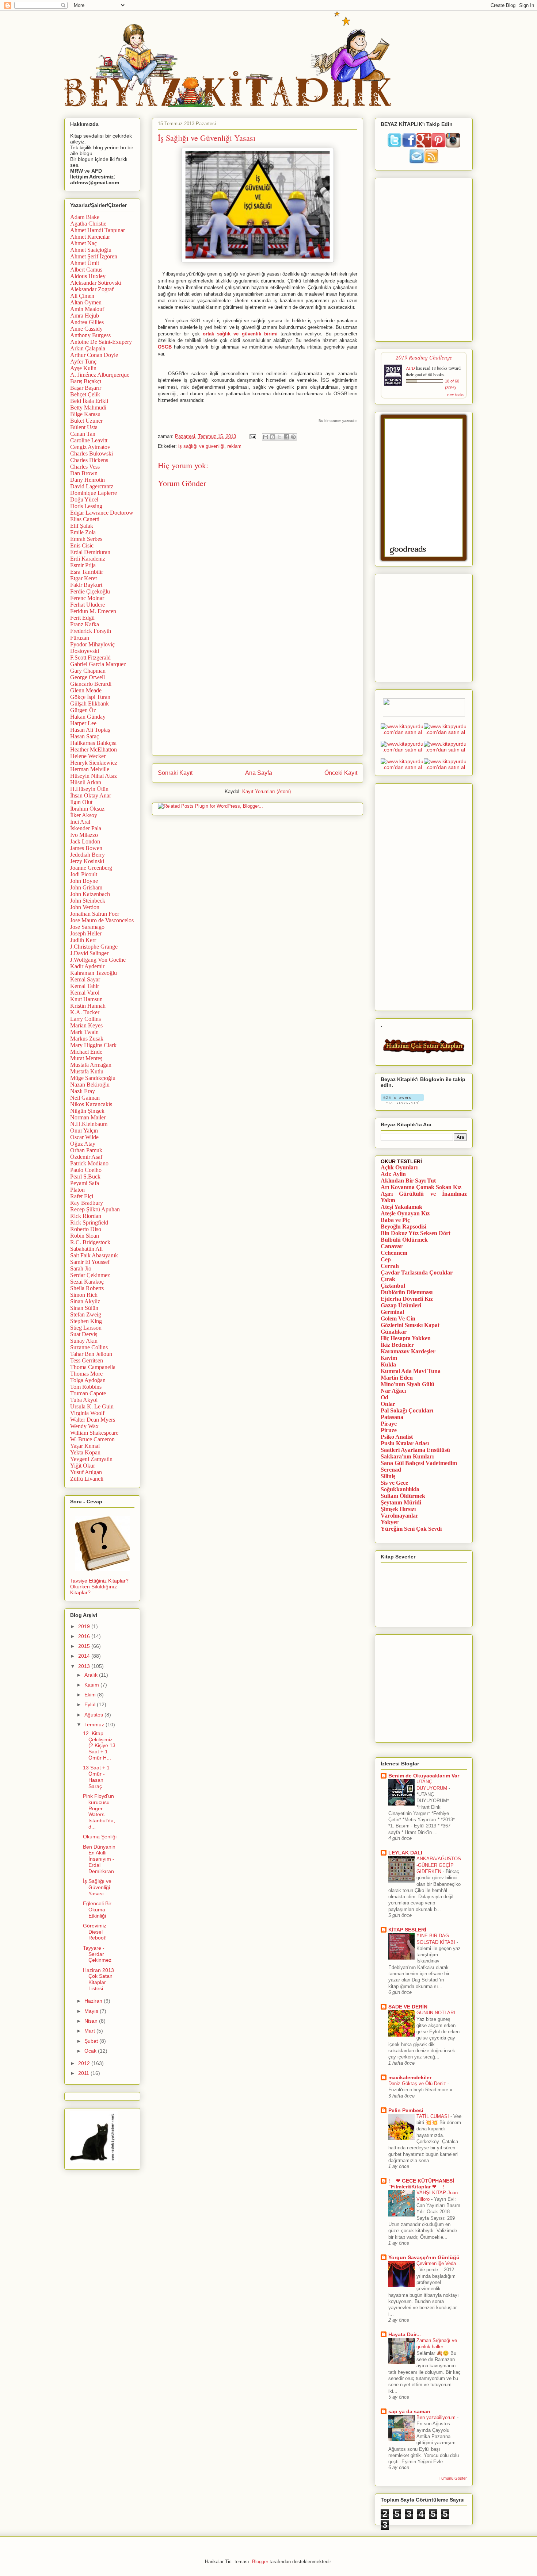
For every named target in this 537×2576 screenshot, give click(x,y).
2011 (84, 2073)
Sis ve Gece (394, 1483)
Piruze (389, 1430)
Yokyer (390, 1522)
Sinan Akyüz (85, 1301)
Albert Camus (86, 270)
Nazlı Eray (83, 1091)
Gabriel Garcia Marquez (98, 664)
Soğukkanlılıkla (400, 1489)
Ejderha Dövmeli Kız (407, 1299)
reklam (234, 446)
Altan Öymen (86, 302)
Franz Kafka (85, 624)
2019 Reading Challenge (424, 357)
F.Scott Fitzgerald (90, 658)
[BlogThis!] (273, 437)
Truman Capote (88, 1393)
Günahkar (394, 1332)
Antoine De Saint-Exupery (101, 342)
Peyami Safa (85, 1183)
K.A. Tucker (85, 1012)
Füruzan (80, 638)
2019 (85, 1626)
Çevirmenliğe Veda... (438, 2263)
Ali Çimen (82, 296)
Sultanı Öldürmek (403, 1496)
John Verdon (85, 907)
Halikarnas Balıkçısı (93, 743)
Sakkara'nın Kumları (407, 1456)
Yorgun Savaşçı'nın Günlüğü (424, 2257)
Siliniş (388, 1476)
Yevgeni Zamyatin (91, 1459)
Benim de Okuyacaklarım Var (424, 1776)
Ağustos (94, 1715)
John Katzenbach (90, 894)
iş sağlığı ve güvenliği (201, 446)
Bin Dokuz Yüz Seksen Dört (416, 1233)
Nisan (92, 2021)
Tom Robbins (86, 1387)
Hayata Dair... (405, 2334)
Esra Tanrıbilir (87, 572)
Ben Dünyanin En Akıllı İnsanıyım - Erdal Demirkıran (99, 1859)
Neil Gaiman (85, 1098)
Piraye (389, 1424)
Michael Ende (86, 1052)
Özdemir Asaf (86, 1157)
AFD (410, 368)
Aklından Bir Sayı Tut (408, 1181)
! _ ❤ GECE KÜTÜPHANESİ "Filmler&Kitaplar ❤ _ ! (421, 2184)
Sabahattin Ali (86, 1249)
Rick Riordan (86, 1216)
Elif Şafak (82, 526)
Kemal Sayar (85, 979)
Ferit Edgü (82, 618)
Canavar (392, 1246)
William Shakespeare (94, 1433)
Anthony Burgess (90, 335)
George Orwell (87, 677)
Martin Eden (397, 1378)
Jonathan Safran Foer (95, 914)
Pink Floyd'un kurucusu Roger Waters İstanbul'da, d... (99, 1811)
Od (384, 1397)
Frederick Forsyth (91, 631)
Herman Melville (90, 769)
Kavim (389, 1358)
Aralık (92, 1675)
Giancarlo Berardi (91, 684)
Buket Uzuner (86, 421)
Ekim (91, 1695)
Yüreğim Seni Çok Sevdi (411, 1529)
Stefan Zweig (86, 1314)
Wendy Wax (84, 1426)
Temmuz (95, 1725)
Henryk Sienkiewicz (94, 763)
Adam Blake (85, 217)
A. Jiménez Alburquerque (100, 375)
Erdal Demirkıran (90, 552)
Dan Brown (84, 473)
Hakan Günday (88, 717)
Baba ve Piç (395, 1220)
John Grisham (86, 887)
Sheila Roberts (87, 1288)
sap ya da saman (409, 2411)
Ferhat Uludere (87, 605)
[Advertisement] (258, 704)
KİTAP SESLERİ (407, 1930)
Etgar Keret (83, 578)
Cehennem (394, 1253)
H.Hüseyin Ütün (89, 789)
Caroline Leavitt (89, 440)
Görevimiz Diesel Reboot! (95, 1932)
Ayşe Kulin (83, 368)
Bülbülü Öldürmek (404, 1240)
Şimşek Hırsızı (398, 1509)
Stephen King (86, 1321)
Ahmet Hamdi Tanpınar (98, 230)
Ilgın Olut (81, 802)
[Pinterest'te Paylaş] (293, 437)
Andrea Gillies (87, 322)
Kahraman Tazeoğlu (94, 973)
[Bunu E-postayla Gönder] (266, 437)
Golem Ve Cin (398, 1318)
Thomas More (86, 1374)
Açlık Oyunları (399, 1167)
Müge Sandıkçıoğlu (93, 1078)
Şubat (92, 2041)
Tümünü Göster (453, 2478)
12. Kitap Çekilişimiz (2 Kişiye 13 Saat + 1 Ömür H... (99, 1745)
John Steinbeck (88, 901)
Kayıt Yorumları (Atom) (266, 791)
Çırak (388, 1279)
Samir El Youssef (90, 1262)
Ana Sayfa (259, 773)
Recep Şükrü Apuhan (95, 1209)
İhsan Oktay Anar (91, 795)
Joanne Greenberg (91, 868)
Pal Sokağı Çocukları (407, 1410)
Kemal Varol (85, 993)
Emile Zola (83, 532)
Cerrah (390, 1266)
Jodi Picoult (84, 874)
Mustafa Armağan (91, 1065)
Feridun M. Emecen (93, 611)
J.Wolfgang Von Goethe (98, 960)
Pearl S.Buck (85, 1176)
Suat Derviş (84, 1334)
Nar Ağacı (393, 1391)
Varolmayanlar (399, 1516)
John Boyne (84, 881)
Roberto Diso (86, 1229)
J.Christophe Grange (94, 947)
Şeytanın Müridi (401, 1502)
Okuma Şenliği (100, 1837)
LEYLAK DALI (405, 1853)
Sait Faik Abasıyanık (94, 1255)
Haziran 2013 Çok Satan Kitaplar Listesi (98, 1979)
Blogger (260, 2562)
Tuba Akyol (84, 1400)
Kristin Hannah (88, 1006)
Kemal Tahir (85, 986)
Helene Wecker (88, 756)
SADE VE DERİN (408, 2007)
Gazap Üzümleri (401, 1305)
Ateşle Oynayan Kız (405, 1213)
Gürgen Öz (83, 710)
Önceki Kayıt (341, 773)
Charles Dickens (89, 460)
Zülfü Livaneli (87, 1479)
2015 (85, 1646)
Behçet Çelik (85, 394)
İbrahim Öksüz (87, 809)
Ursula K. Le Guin (92, 1406)
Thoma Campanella (93, 1367)
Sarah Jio (81, 1268)
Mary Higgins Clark (93, 1045)
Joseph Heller (86, 933)
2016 (85, 1636)
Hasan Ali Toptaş (90, 730)
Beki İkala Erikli (89, 401)
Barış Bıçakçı (86, 381)
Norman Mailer (88, 1117)
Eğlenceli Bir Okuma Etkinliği (97, 1910)
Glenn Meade (86, 690)
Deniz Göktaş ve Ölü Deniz (418, 2083)
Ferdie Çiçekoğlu (90, 591)
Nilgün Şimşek (87, 1111)
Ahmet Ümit (85, 263)
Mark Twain (84, 1032)
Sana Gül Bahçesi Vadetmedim (419, 1463)
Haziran (94, 2001)
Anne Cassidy (86, 329)
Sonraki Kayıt (175, 773)
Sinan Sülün (84, 1308)
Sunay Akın (84, 1341)
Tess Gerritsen (87, 1360)
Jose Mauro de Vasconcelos (102, 920)
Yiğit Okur (83, 1466)
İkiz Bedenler (397, 1345)
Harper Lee (83, 723)
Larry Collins (85, 1019)
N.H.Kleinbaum (89, 1124)
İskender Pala (86, 828)
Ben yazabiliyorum (437, 2417)
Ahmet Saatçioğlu (91, 250)
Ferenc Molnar (87, 598)
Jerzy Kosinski (87, 861)
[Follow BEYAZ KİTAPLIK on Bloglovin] (402, 1102)
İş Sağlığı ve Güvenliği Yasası (97, 1887)
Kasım (92, 1685)
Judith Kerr (83, 940)
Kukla (388, 1364)
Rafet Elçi (82, 1196)
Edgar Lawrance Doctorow (102, 513)
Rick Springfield (89, 1222)
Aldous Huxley (88, 276)
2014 (85, 1656)
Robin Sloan (85, 1236)
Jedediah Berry (87, 855)
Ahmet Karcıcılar (90, 237)
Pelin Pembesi (406, 2110)
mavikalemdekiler (410, 2077)
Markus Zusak (87, 1039)
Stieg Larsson (86, 1328)
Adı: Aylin (393, 1174)
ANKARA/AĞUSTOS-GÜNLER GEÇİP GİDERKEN (439, 1865)
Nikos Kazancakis (91, 1104)
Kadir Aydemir (87, 966)
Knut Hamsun (86, 999)
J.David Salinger (89, 953)
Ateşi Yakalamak (401, 1207)
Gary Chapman (88, 671)
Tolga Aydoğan (88, 1380)
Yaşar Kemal (85, 1446)
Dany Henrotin (87, 480)
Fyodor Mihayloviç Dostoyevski (92, 648)
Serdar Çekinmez (90, 1275)
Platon (77, 1190)
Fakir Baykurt (86, 585)
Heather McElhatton (94, 749)
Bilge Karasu (85, 414)
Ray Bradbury (87, 1203)
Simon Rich (84, 1295)
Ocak (91, 2051)
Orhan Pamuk (86, 1150)
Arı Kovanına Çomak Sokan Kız (421, 1187)
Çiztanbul (393, 1286)
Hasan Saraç (85, 736)
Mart (90, 2031)
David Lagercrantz (92, 486)
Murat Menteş (86, 1058)
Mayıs (92, 2011)
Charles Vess (85, 467)
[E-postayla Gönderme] (252, 436)
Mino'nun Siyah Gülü (407, 1384)
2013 (85, 1666)
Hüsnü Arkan (86, 782)
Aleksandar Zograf (92, 289)
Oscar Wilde (84, 1137)
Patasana (392, 1417)
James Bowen (86, 848)
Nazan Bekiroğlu (90, 1085)
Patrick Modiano (89, 1163)
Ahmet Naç (83, 243)
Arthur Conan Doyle (94, 355)
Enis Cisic (82, 545)
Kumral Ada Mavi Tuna (411, 1371)
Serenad (391, 1470)
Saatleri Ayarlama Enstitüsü (415, 1450)
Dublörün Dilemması (407, 1292)
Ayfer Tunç (83, 362)
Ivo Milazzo (84, 835)
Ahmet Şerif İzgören (94, 256)
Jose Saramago (87, 927)
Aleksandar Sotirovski (96, 283)
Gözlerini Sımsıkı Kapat (410, 1325)
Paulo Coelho (86, 1170)
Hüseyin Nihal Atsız (94, 776)
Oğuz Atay (83, 1144)
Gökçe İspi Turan (90, 697)
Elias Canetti (85, 519)
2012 (85, 2063)
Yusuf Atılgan (86, 1472)
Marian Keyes (86, 1025)
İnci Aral (80, 822)
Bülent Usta (84, 427)
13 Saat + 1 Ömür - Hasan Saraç (96, 1777)
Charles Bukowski (92, 453)
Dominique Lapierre (94, 493)
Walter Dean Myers (93, 1420)
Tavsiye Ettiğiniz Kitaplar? (99, 1581)
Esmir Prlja (83, 565)
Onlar (388, 1404)
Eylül (91, 1704)
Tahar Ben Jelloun (91, 1354)
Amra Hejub (85, 316)
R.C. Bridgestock (90, 1242)
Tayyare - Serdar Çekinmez (97, 1954)
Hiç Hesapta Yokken (406, 1338)
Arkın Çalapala (88, 348)
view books (455, 395)
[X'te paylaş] (279, 437)
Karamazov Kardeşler (408, 1351)
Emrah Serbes (86, 539)
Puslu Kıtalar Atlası (405, 1443)
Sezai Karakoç (87, 1282)
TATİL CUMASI (433, 2116)
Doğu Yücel (84, 499)
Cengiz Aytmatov (90, 447)
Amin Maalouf (87, 309)
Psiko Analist (397, 1437)
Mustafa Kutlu (87, 1071)
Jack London (85, 841)
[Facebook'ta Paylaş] (286, 437)
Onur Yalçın (84, 1131)
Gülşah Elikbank (89, 703)
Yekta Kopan (85, 1452)
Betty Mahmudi (88, 407)
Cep (386, 1259)
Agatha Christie (88, 224)
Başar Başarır (86, 388)
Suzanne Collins (89, 1347)
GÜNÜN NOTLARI (437, 2013)
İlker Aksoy (84, 815)
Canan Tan (83, 434)
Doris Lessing (86, 506)
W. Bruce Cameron (92, 1439)
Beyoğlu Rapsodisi (403, 1227)
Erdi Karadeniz (88, 559)
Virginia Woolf (87, 1413)
